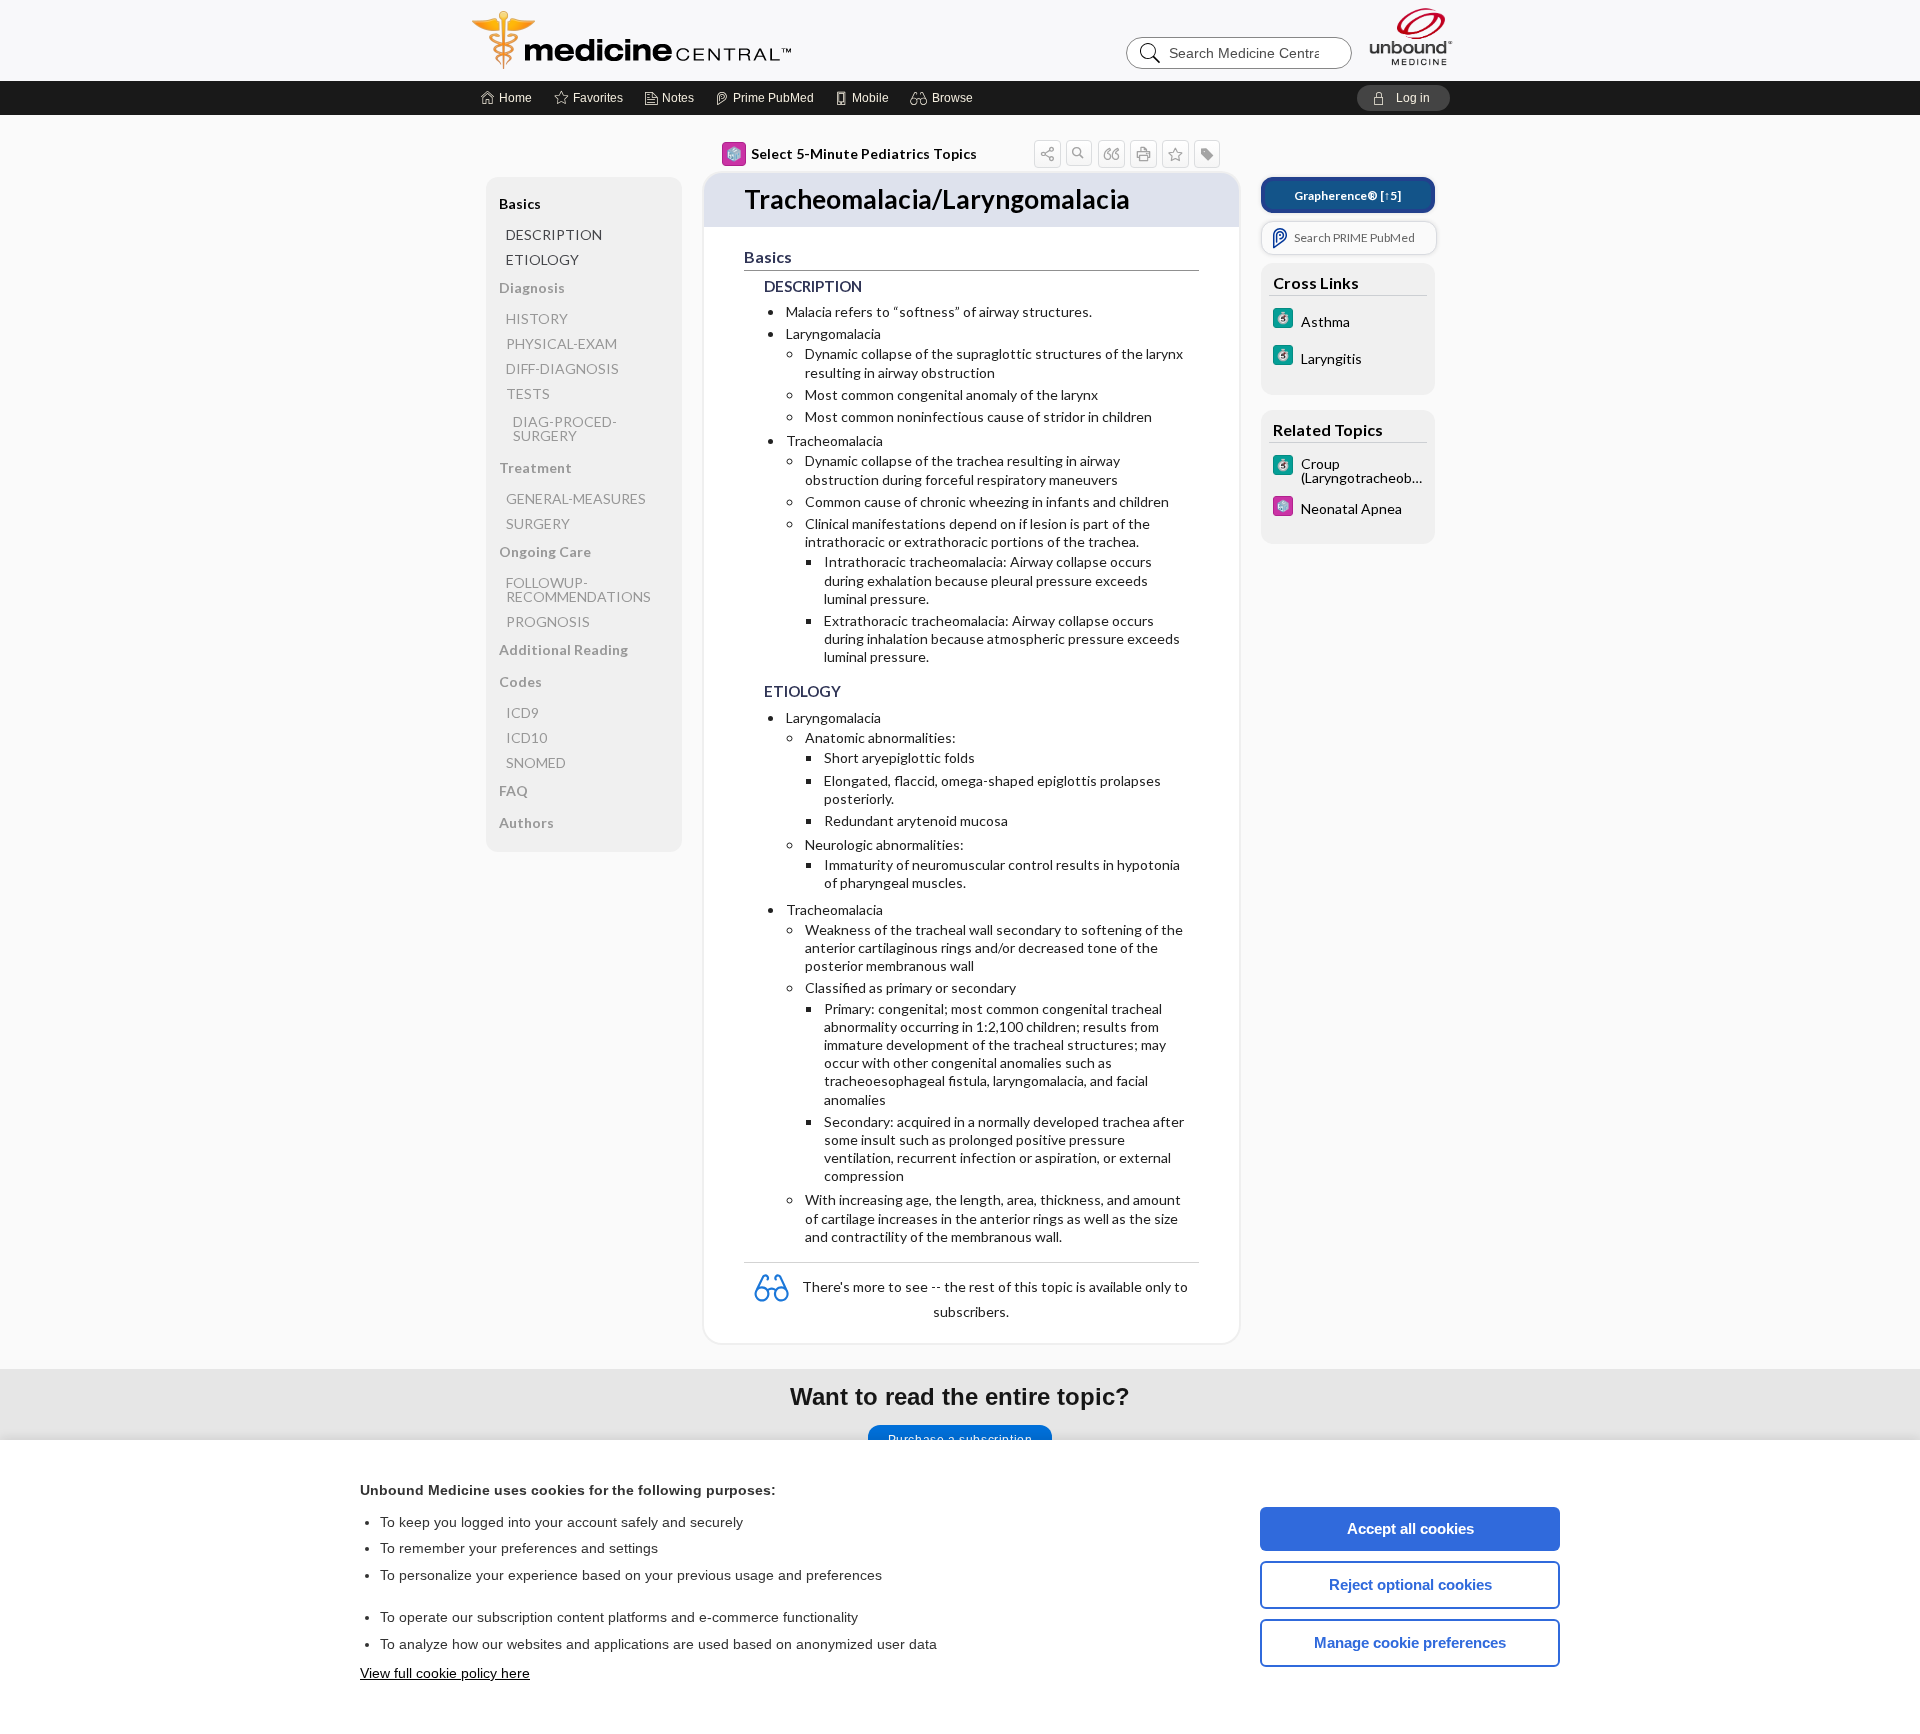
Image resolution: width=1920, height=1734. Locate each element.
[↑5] (1347, 195)
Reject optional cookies (1410, 1584)
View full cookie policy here (445, 1673)
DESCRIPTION (554, 234)
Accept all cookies (1410, 1528)
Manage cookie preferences (1410, 1642)
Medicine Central (720, 40)
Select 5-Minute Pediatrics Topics (864, 153)
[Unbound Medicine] (1411, 36)
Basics (520, 203)
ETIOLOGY (542, 259)
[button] (944, 98)
